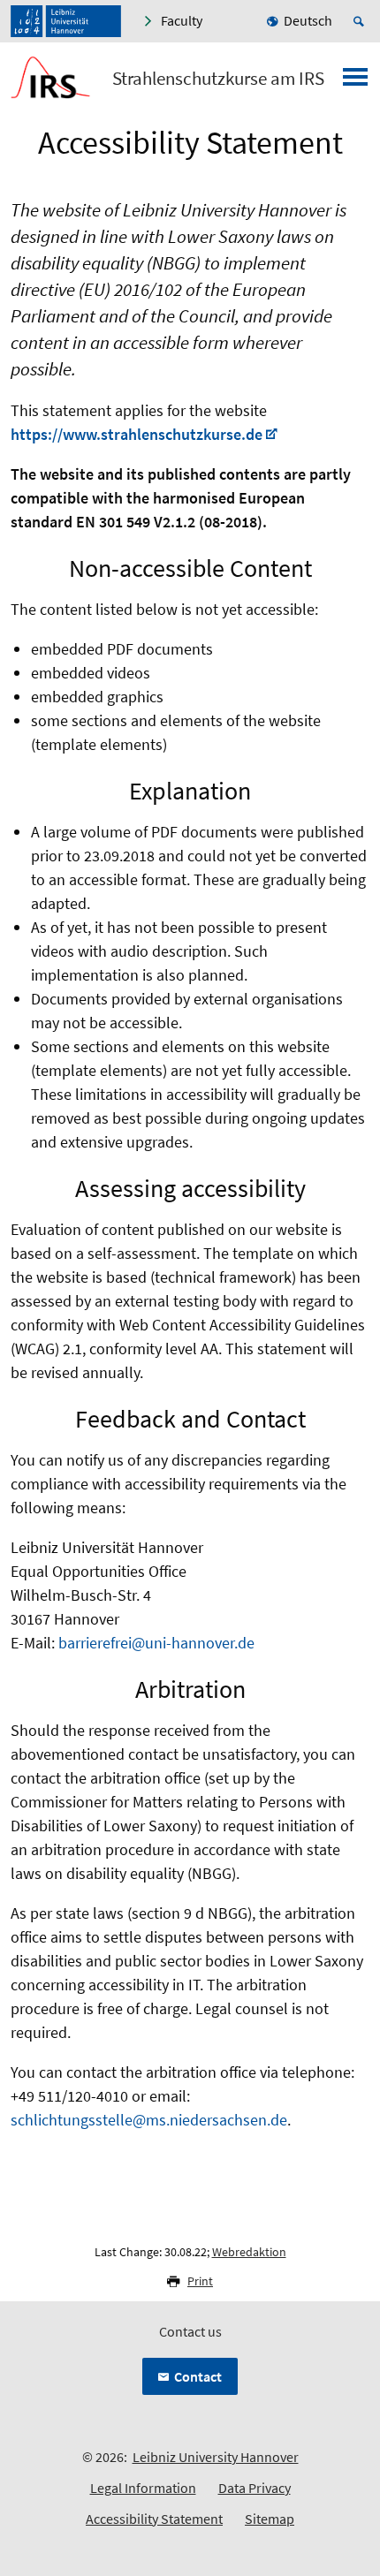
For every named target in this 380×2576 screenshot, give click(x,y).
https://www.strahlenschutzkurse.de (137, 434)
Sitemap (270, 2519)
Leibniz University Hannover (216, 2457)
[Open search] (361, 21)
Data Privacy (255, 2488)
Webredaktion (249, 2252)
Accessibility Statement (154, 2519)
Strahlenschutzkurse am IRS (218, 79)
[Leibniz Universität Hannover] (66, 21)
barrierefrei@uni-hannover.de (156, 1643)
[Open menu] (355, 82)
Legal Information (143, 2488)
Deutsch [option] (308, 20)
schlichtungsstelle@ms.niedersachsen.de (149, 2120)
